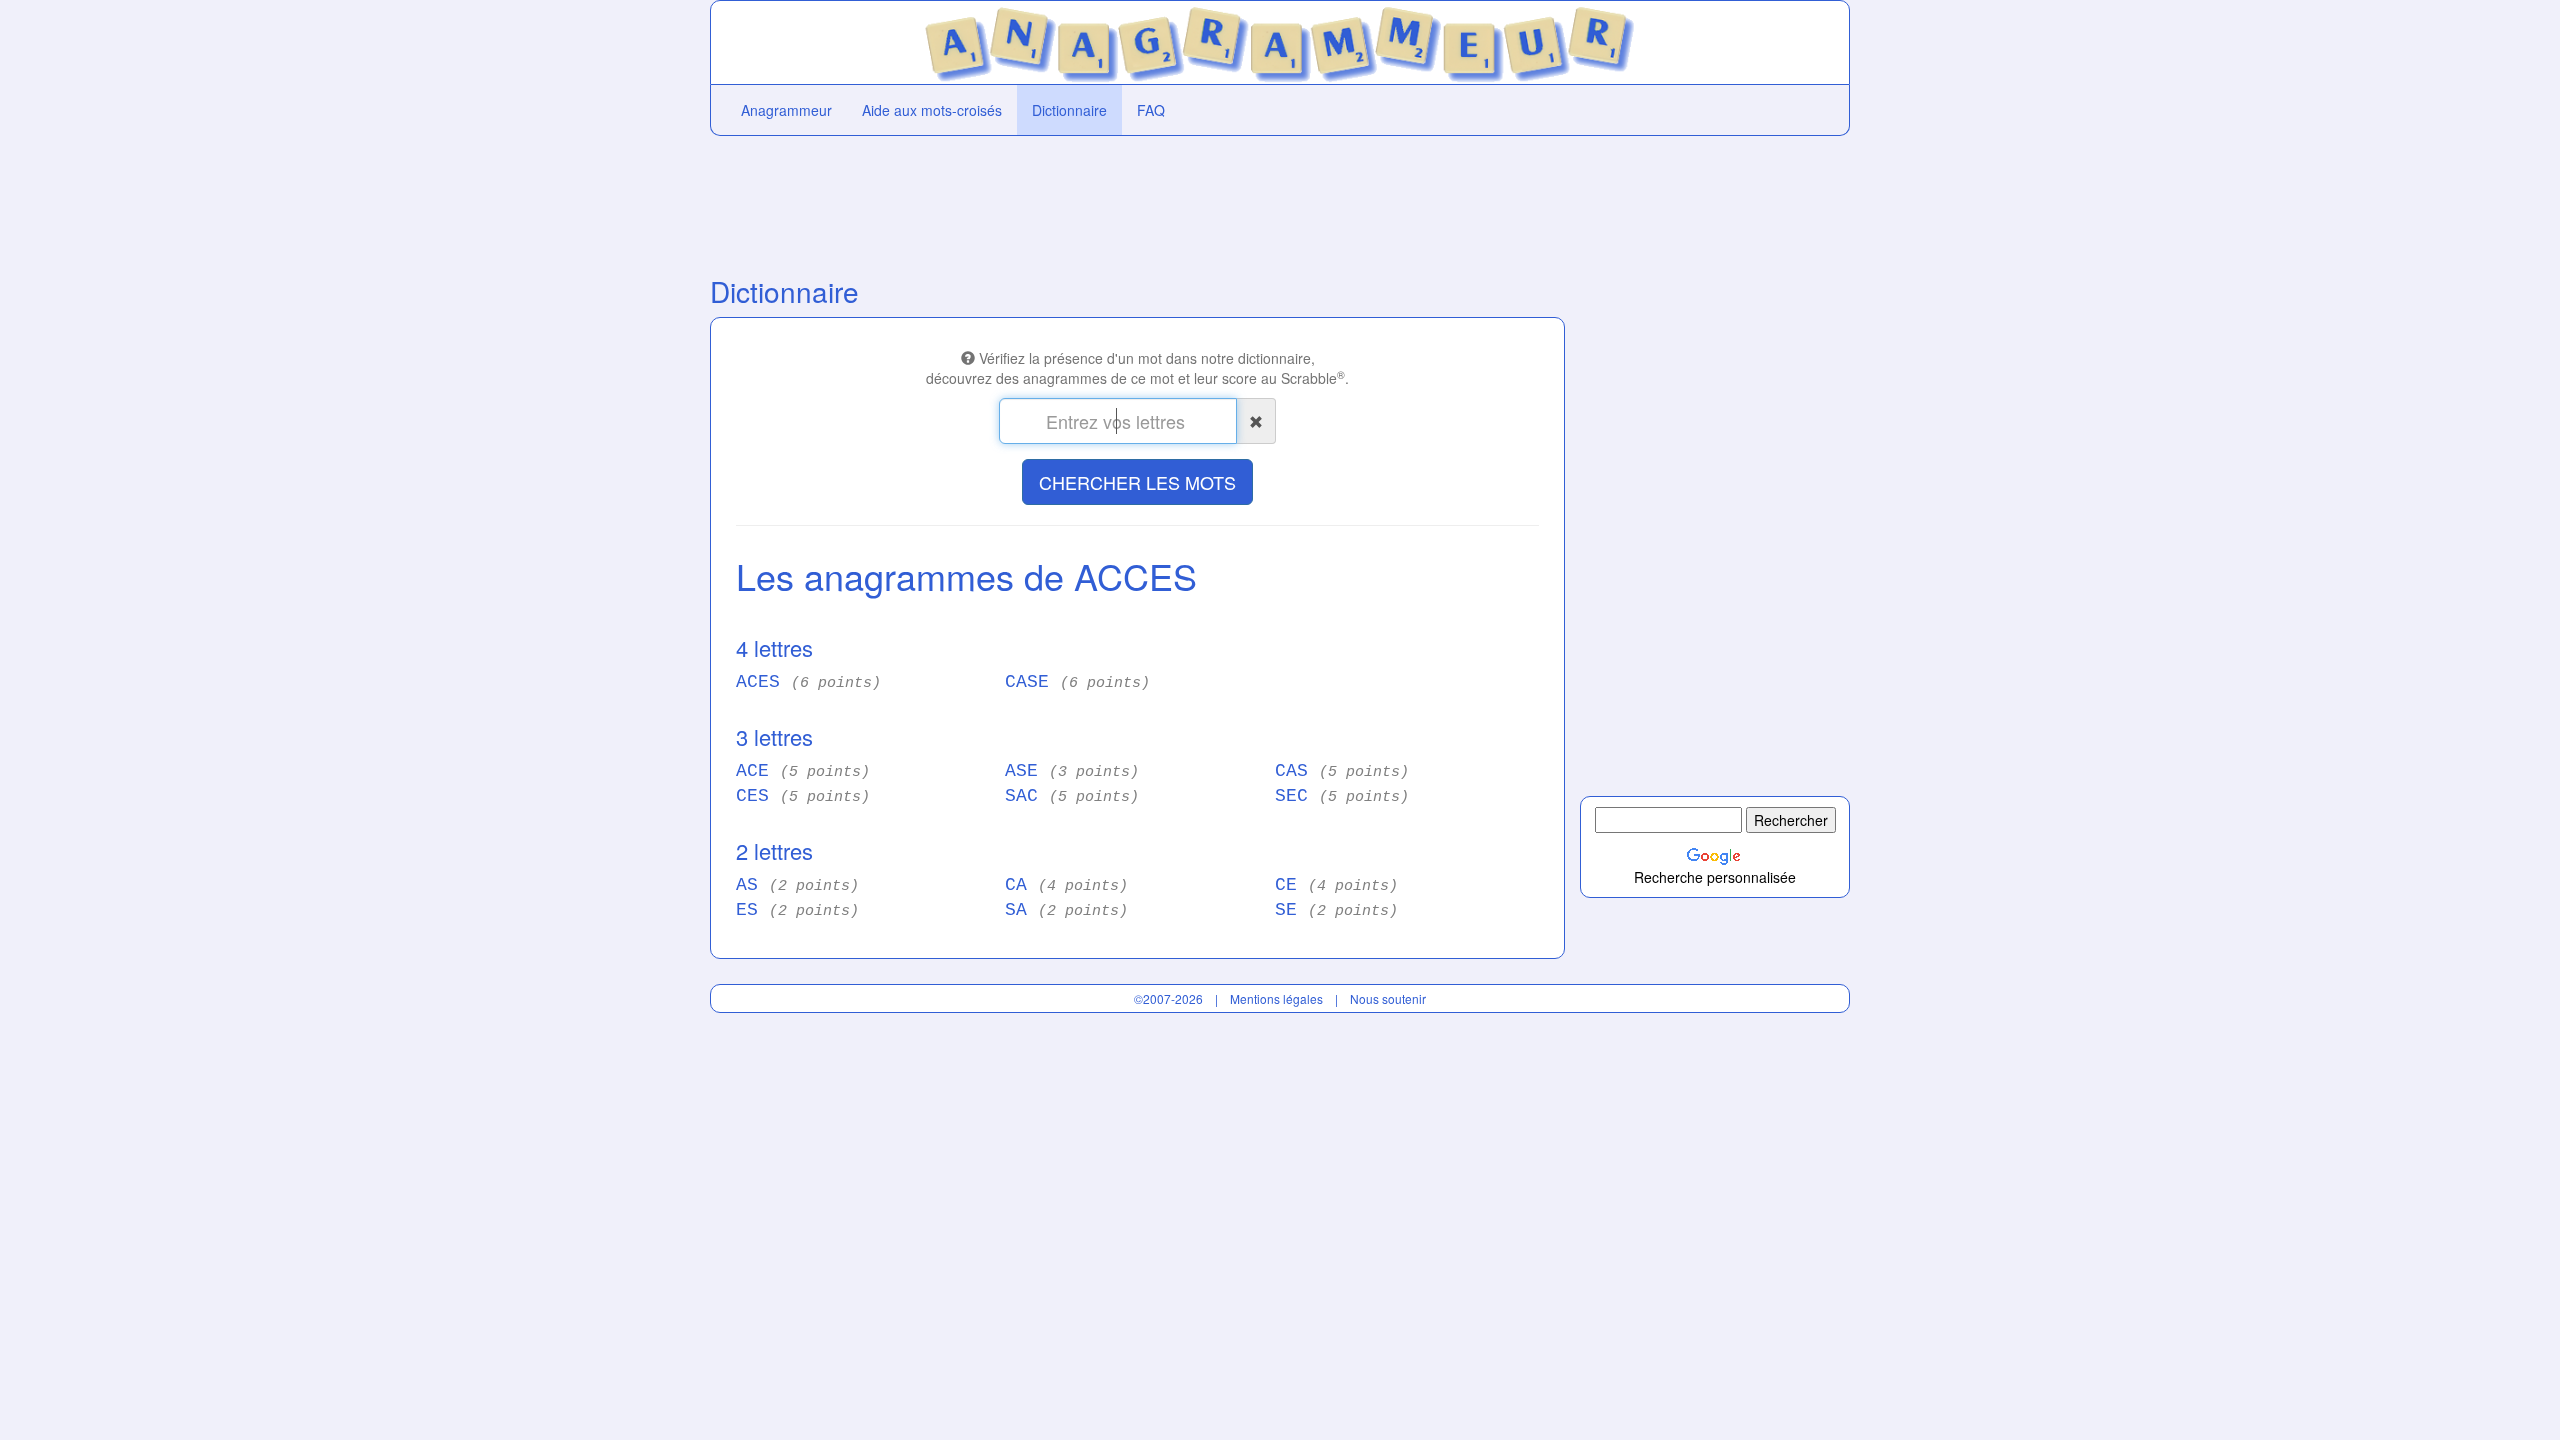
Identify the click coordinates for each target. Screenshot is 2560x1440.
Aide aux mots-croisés (932, 110)
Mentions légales (1276, 998)
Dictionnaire (1069, 110)
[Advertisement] (1137, 201)
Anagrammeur (786, 110)
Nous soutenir (1388, 998)
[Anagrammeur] (1280, 40)
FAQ (1151, 110)
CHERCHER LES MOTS (1137, 482)
